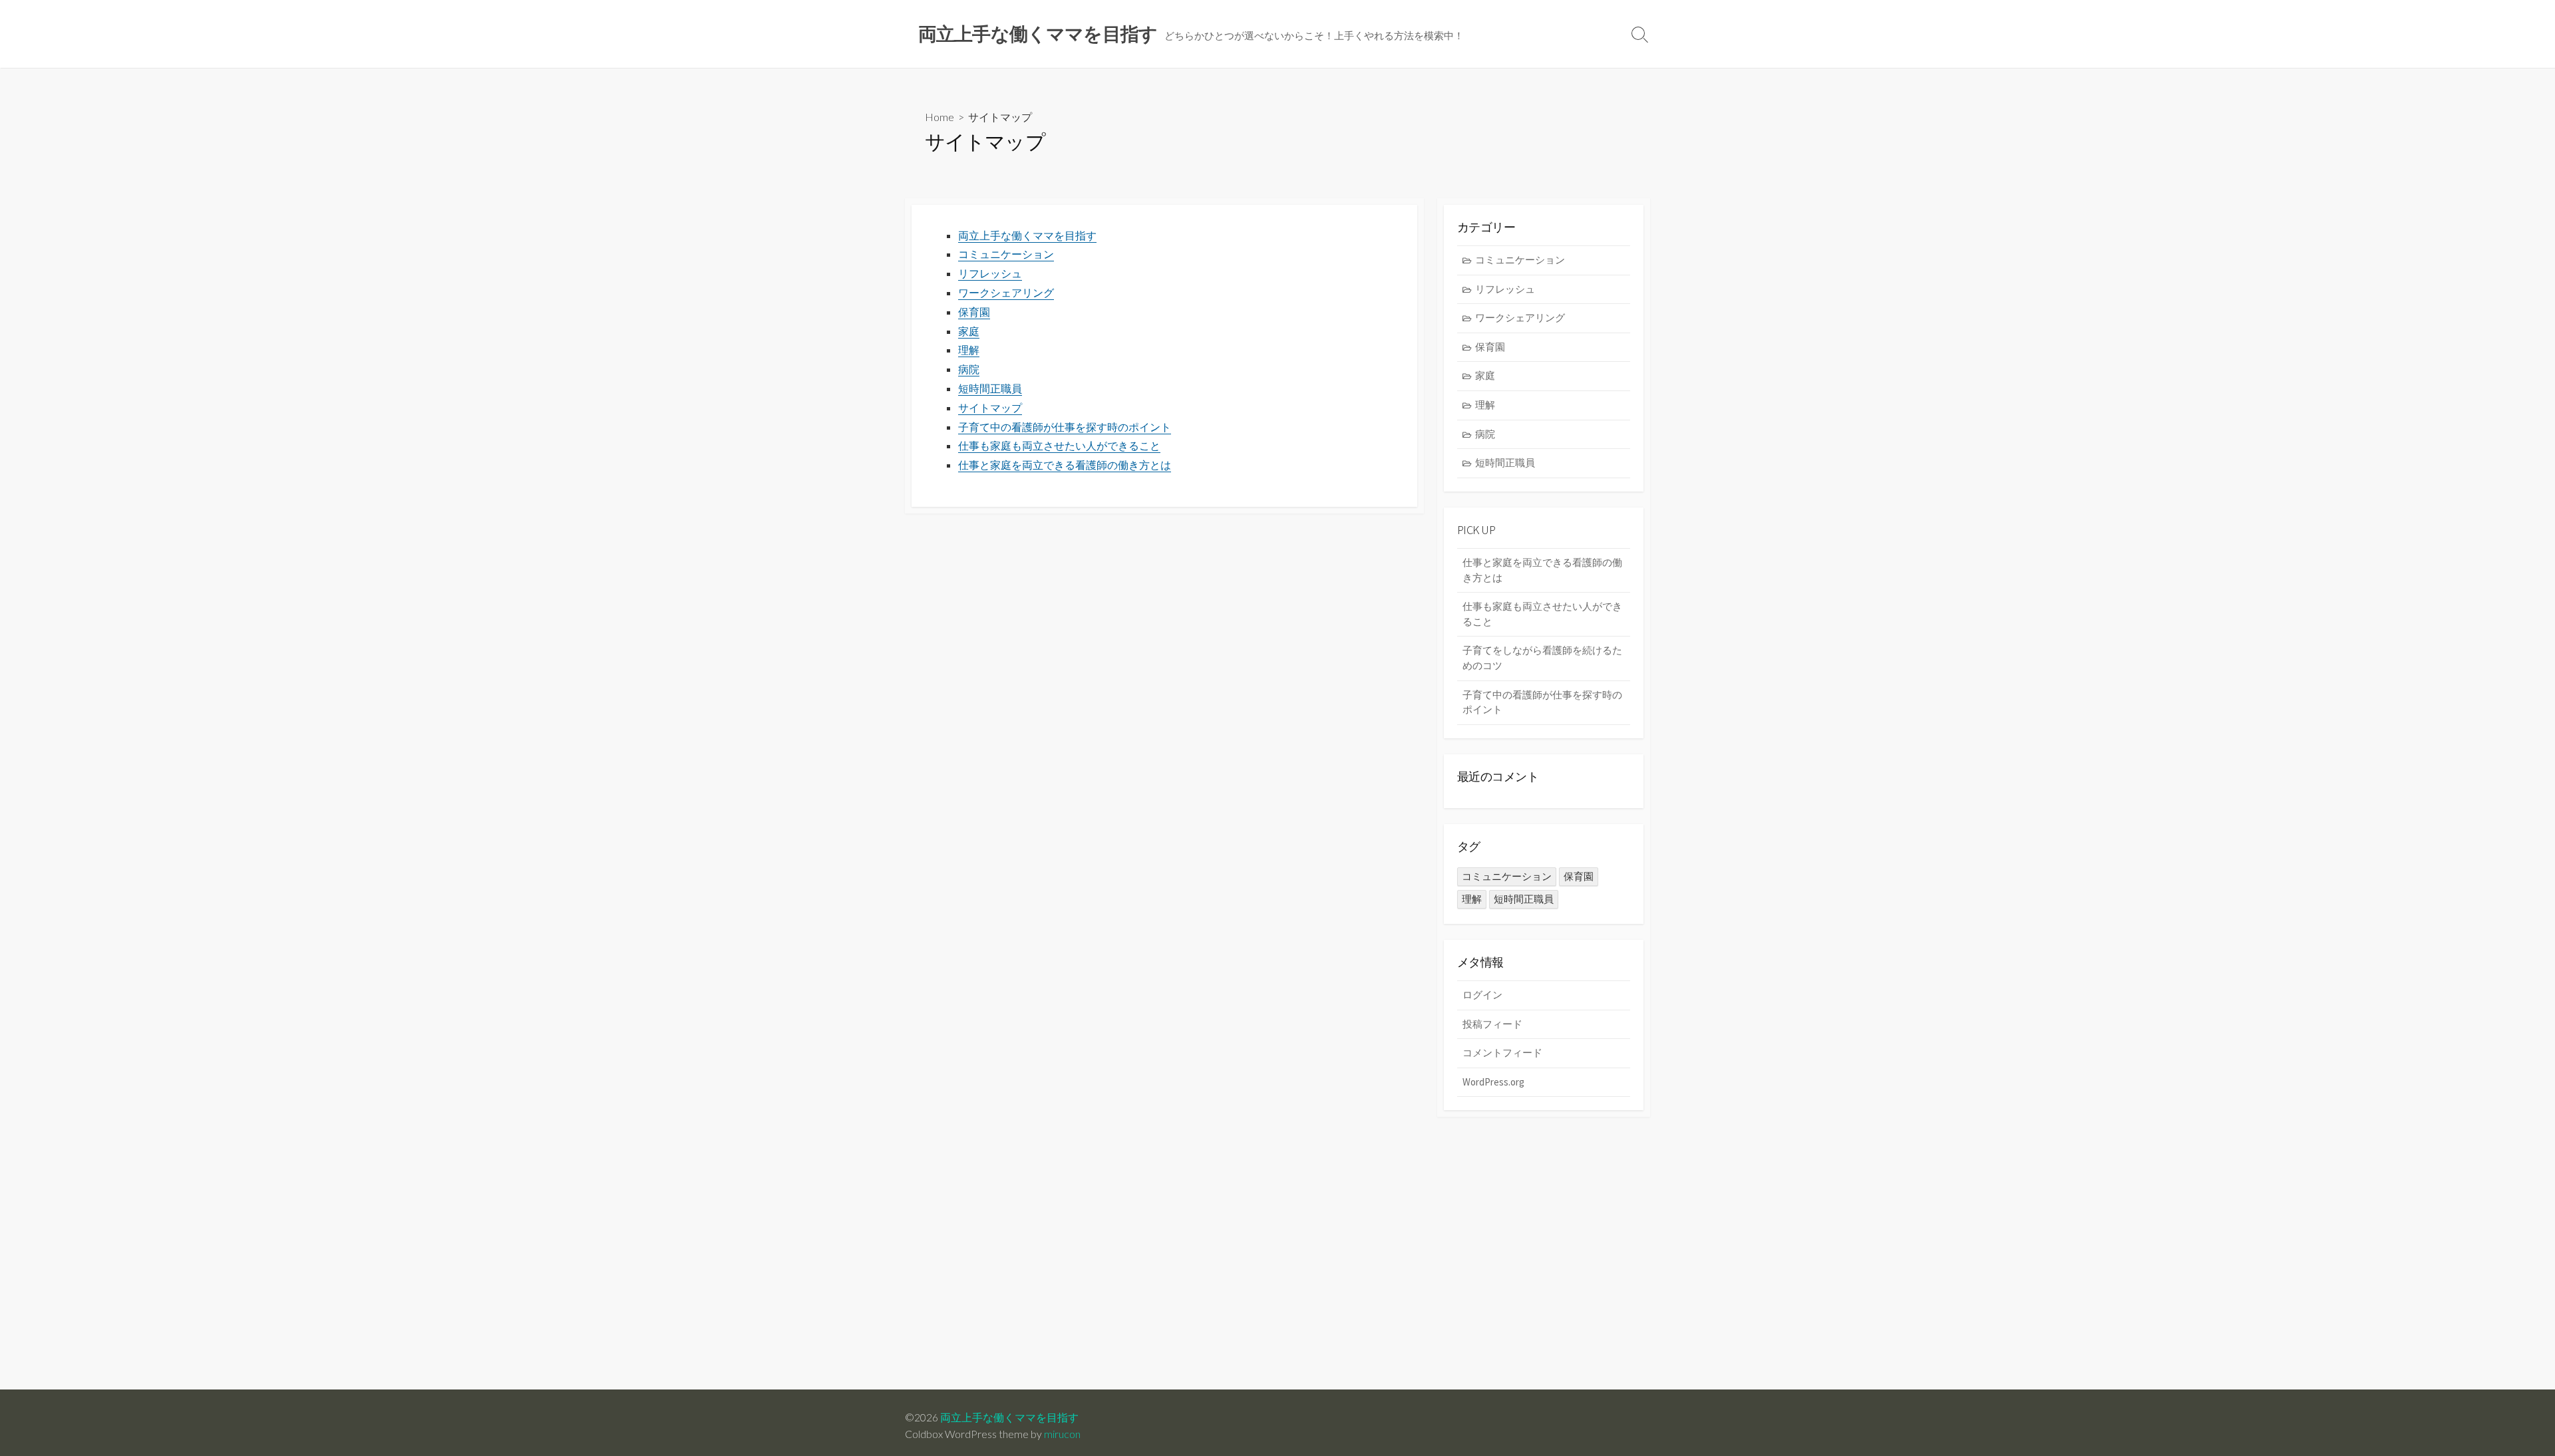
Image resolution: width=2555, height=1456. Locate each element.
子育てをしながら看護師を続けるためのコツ (1542, 658)
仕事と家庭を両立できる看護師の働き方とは (1065, 465)
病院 (969, 369)
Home (939, 117)
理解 (969, 350)
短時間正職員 (990, 388)
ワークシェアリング (1006, 293)
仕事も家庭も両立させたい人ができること (1059, 446)
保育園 (974, 312)
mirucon (1062, 1434)
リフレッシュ (990, 273)
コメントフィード (1502, 1053)
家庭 (969, 331)
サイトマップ (990, 408)
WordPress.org (1493, 1082)
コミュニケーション (1006, 254)
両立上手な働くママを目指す (1027, 235)
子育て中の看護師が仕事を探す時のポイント (1065, 427)
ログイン (1482, 995)
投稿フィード (1492, 1024)
